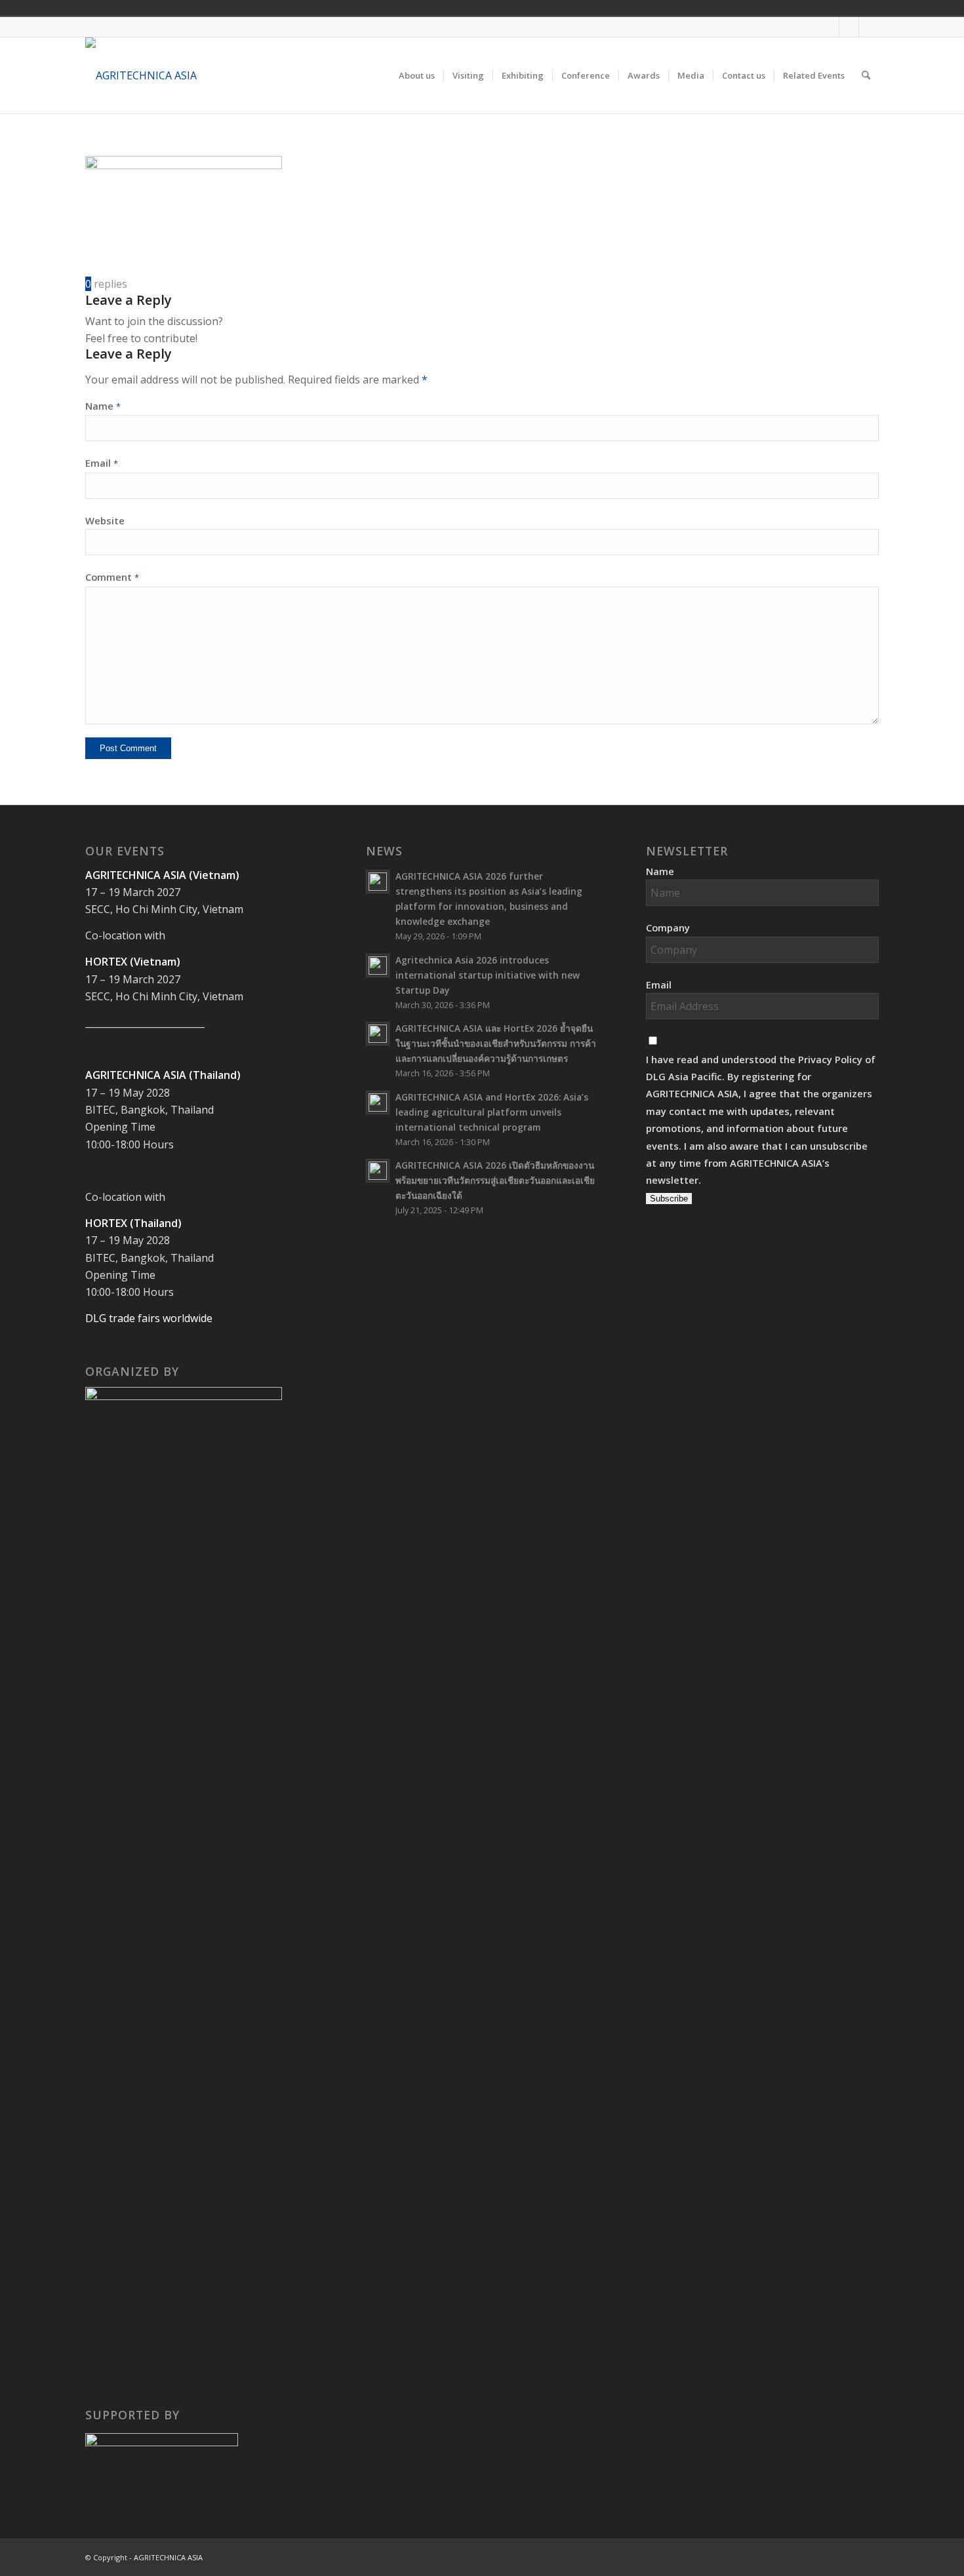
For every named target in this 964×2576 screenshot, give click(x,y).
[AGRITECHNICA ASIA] (141, 75)
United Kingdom (771, 8)
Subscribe (669, 1199)
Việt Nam (789, 8)
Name (103, 406)
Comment (112, 577)
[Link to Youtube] (849, 27)
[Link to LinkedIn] (869, 27)
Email (102, 463)
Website (105, 520)
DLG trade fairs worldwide (149, 1318)
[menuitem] (417, 75)
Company (668, 927)
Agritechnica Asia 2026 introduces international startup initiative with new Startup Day (488, 975)
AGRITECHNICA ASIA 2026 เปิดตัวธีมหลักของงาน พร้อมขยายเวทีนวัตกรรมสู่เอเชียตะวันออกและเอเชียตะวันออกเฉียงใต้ (495, 1180)
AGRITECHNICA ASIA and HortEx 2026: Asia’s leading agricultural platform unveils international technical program (492, 1112)
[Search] (866, 75)
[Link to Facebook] (829, 27)
